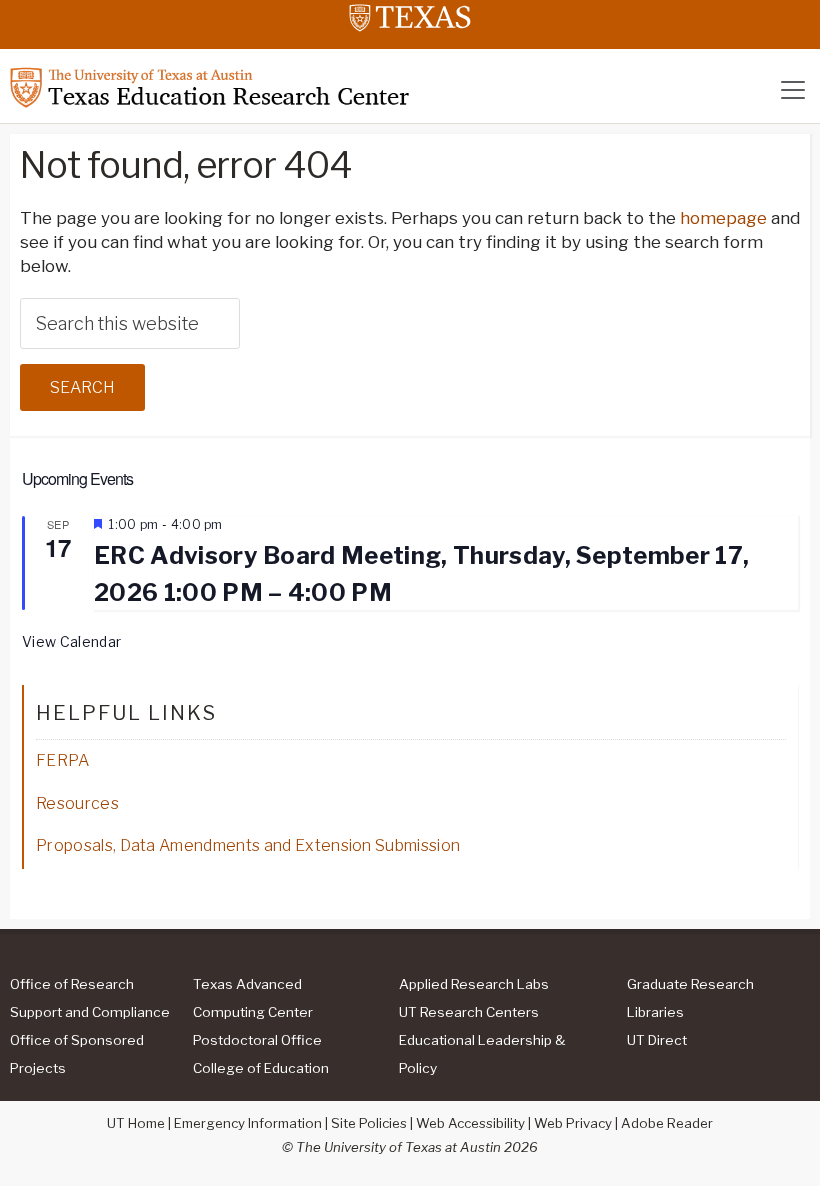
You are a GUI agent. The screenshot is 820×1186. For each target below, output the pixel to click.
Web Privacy (573, 1123)
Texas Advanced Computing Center (253, 998)
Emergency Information (248, 1123)
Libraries (655, 1012)
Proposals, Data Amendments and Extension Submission (248, 845)
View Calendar (71, 641)
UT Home (136, 1123)
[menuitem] (96, 997)
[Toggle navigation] (793, 90)
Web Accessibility (470, 1123)
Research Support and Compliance (90, 998)
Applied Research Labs (474, 984)
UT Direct (657, 1040)
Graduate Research (690, 984)
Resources (77, 803)
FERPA (63, 760)
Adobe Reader (667, 1123)
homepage (723, 218)
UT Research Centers (469, 1012)
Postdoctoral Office (257, 1040)
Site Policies (369, 1123)
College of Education (261, 1068)
